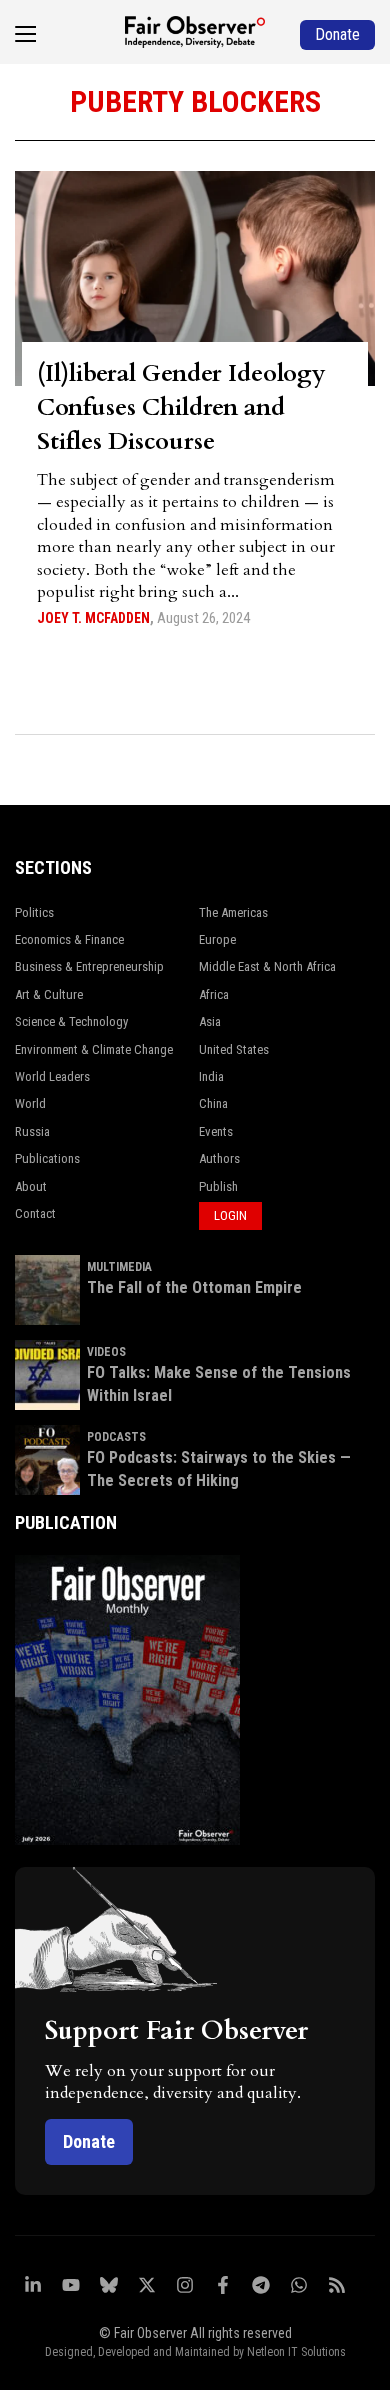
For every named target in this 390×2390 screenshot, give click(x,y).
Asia (210, 1021)
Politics (34, 912)
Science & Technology (71, 1021)
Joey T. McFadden (93, 618)
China (213, 1103)
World (30, 1103)
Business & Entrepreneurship (89, 966)
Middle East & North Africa (267, 966)
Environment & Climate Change (94, 1049)
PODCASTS (116, 1437)
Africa (214, 994)
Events (216, 1131)
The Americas (233, 912)
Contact (35, 1213)
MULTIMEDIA (119, 1267)
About (31, 1186)
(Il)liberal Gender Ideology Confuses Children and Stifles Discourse (181, 407)
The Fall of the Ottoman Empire (194, 1287)
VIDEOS (106, 1352)
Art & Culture (49, 994)
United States (234, 1049)
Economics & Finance (69, 939)
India (211, 1076)
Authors (219, 1158)
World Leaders (52, 1076)
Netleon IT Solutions (296, 2352)
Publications (47, 1158)
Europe (217, 939)
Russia (32, 1131)
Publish (218, 1186)
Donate (89, 2141)
